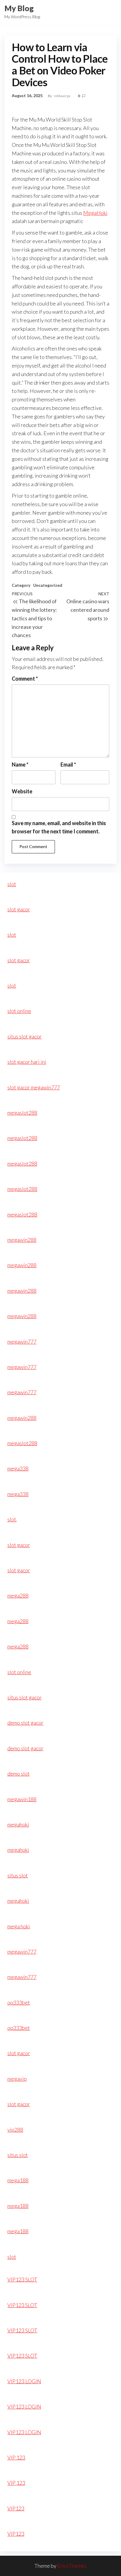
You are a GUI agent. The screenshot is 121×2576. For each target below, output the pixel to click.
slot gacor (19, 909)
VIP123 (16, 2508)
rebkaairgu (63, 96)
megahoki (18, 1824)
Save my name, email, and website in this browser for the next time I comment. (59, 827)
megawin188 (22, 1799)
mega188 (18, 2180)
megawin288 (22, 1240)
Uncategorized (48, 585)
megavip (17, 2079)
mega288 (18, 1596)
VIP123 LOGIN (24, 2381)
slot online (19, 1011)
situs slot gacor (25, 1036)
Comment (25, 679)
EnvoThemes (72, 2566)
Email (68, 765)
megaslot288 (22, 1113)
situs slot (18, 1875)
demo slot (19, 1774)
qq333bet (19, 2002)
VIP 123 (16, 2457)
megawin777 (22, 1342)
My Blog (19, 8)
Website (22, 791)
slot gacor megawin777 (34, 1087)
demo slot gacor (25, 1723)
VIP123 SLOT (22, 2279)
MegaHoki (95, 213)
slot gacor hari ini (27, 1062)
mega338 (18, 1468)
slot (12, 884)
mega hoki (19, 1926)
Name (20, 765)
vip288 (15, 2130)
